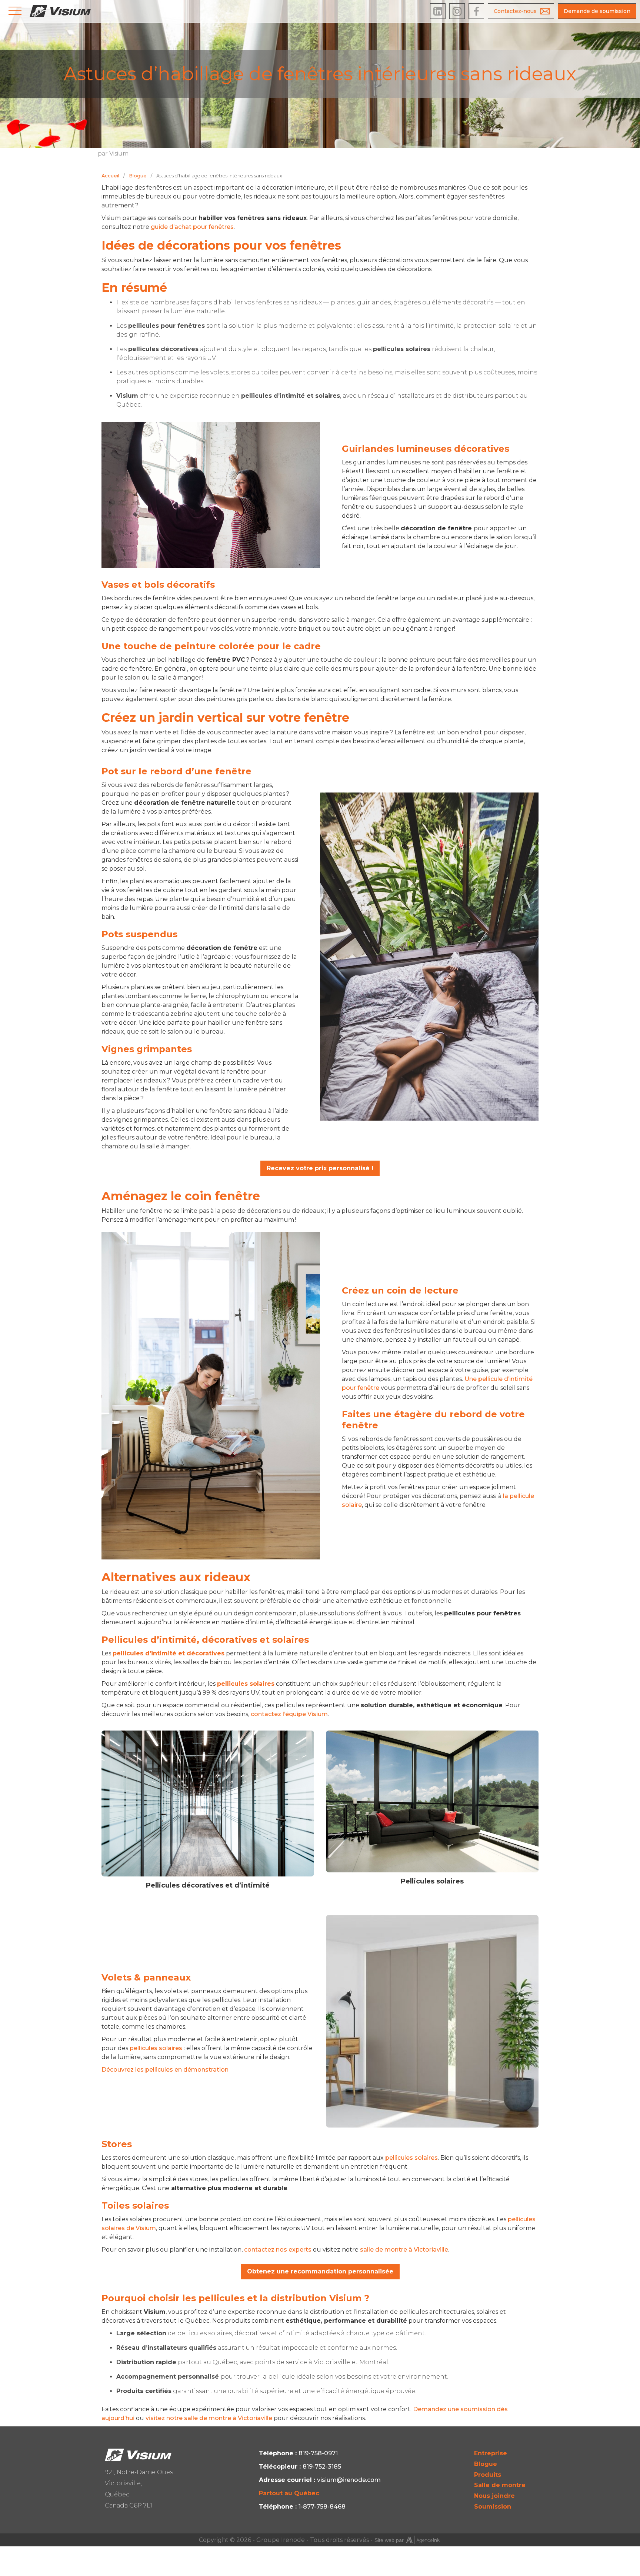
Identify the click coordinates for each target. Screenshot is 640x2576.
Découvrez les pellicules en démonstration (165, 2070)
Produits (488, 2475)
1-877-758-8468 (322, 2507)
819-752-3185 (322, 2467)
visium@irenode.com (349, 2480)
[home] (60, 11)
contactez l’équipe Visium (289, 1714)
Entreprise (491, 2453)
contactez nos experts (278, 2250)
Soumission (493, 2507)
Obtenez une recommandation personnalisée (320, 2271)
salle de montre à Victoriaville (404, 2250)
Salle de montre (500, 2485)
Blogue (486, 2464)
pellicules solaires (156, 2048)
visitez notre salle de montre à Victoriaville (209, 2418)
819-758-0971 (318, 2453)
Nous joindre (494, 2496)
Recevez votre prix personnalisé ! (320, 1168)
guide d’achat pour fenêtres (192, 227)
